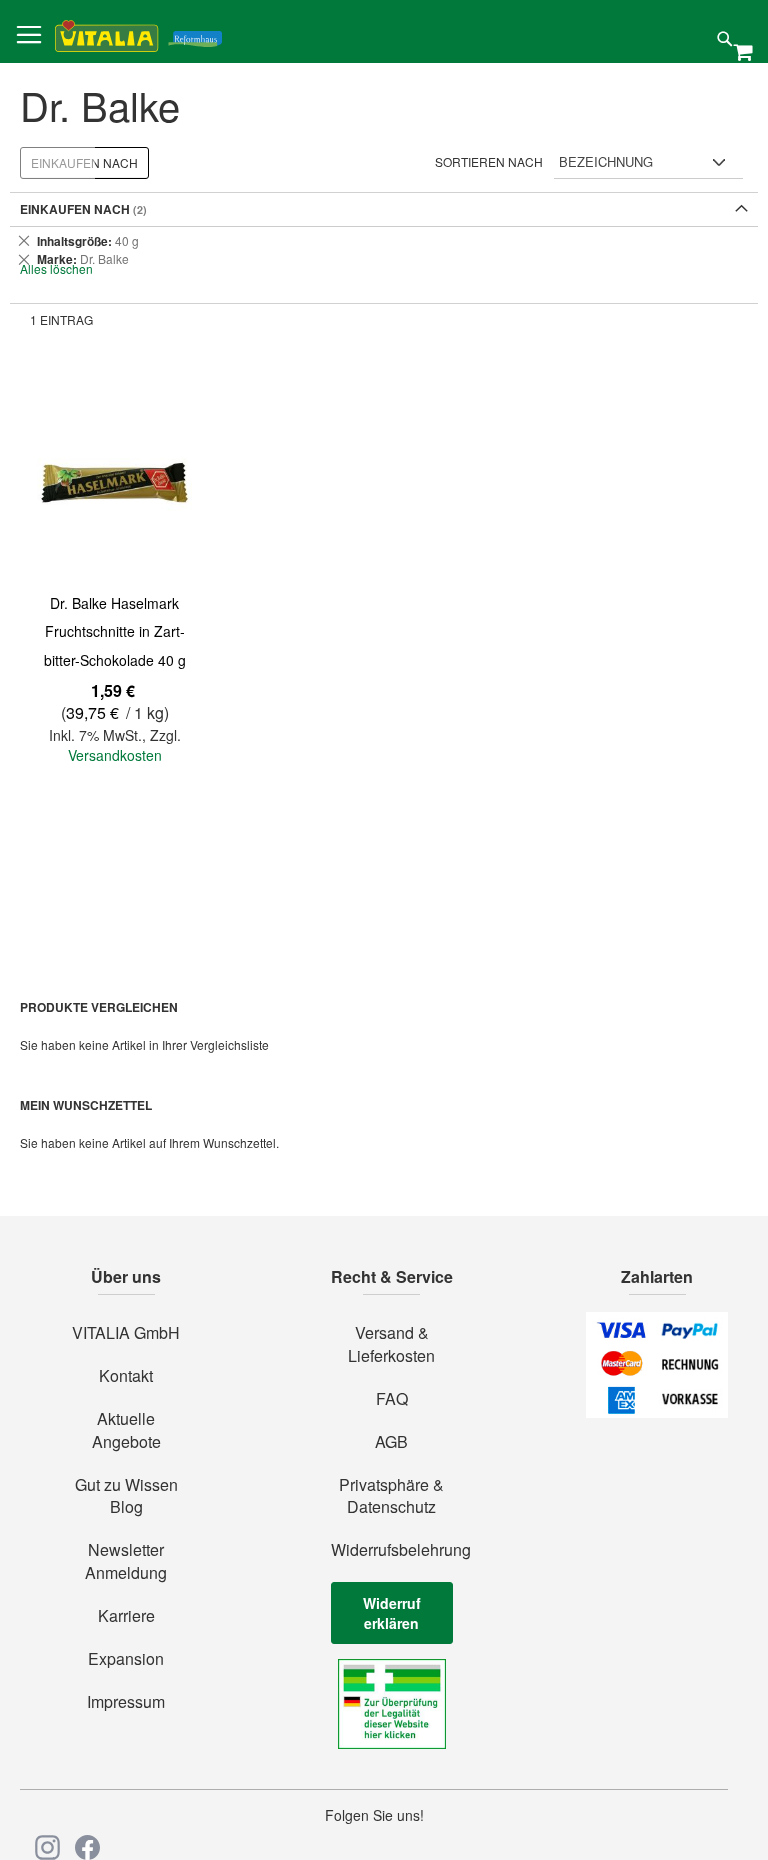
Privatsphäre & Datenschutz (391, 1496)
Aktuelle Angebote (126, 1430)
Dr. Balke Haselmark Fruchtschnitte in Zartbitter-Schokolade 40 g (115, 631)
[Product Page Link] (114, 484)
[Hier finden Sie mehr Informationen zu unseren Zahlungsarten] (657, 1412)
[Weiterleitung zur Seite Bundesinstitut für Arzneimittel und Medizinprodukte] (392, 1743)
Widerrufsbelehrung (392, 1550)
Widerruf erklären (392, 1613)
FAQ (392, 1399)
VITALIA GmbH (126, 1333)
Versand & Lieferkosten (391, 1344)
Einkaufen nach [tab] (84, 162)
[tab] (384, 250)
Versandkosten (115, 755)
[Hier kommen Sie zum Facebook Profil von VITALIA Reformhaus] (87, 1847)
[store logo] (138, 32)
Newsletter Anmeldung (126, 1561)
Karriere (126, 1616)
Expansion (126, 1659)
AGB (391, 1442)
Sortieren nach (489, 161)
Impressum (126, 1702)
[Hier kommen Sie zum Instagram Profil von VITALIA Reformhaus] (47, 1847)
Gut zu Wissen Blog (126, 1496)
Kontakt (126, 1376)
